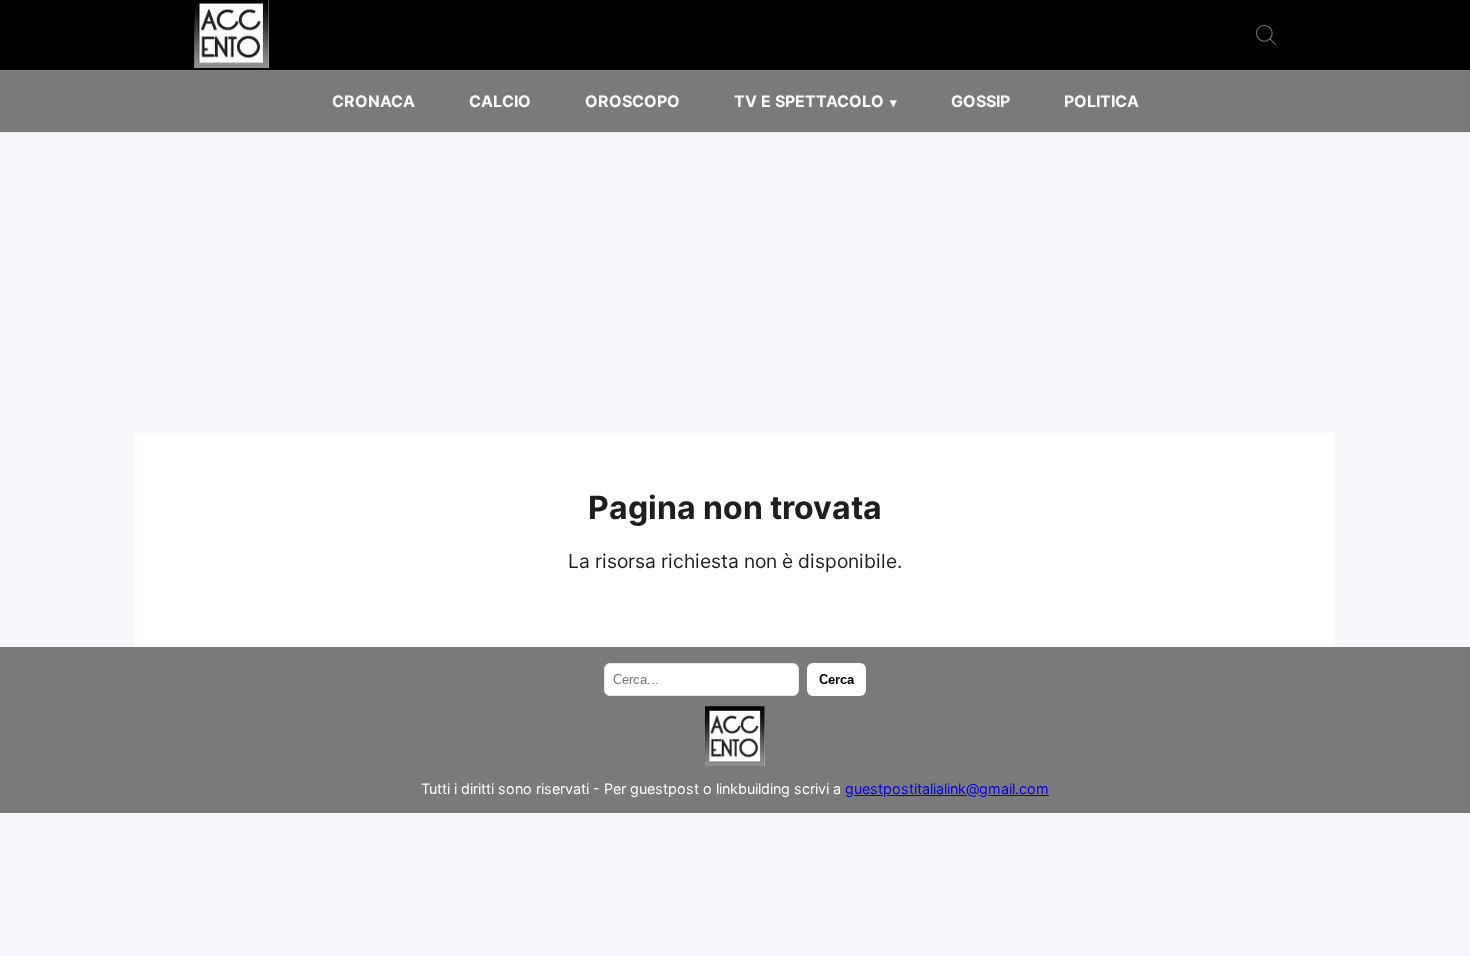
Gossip (980, 101)
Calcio (500, 101)
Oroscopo (632, 101)
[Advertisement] (735, 283)
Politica (1101, 101)
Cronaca (373, 101)
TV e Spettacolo (809, 101)
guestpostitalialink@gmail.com (947, 788)
